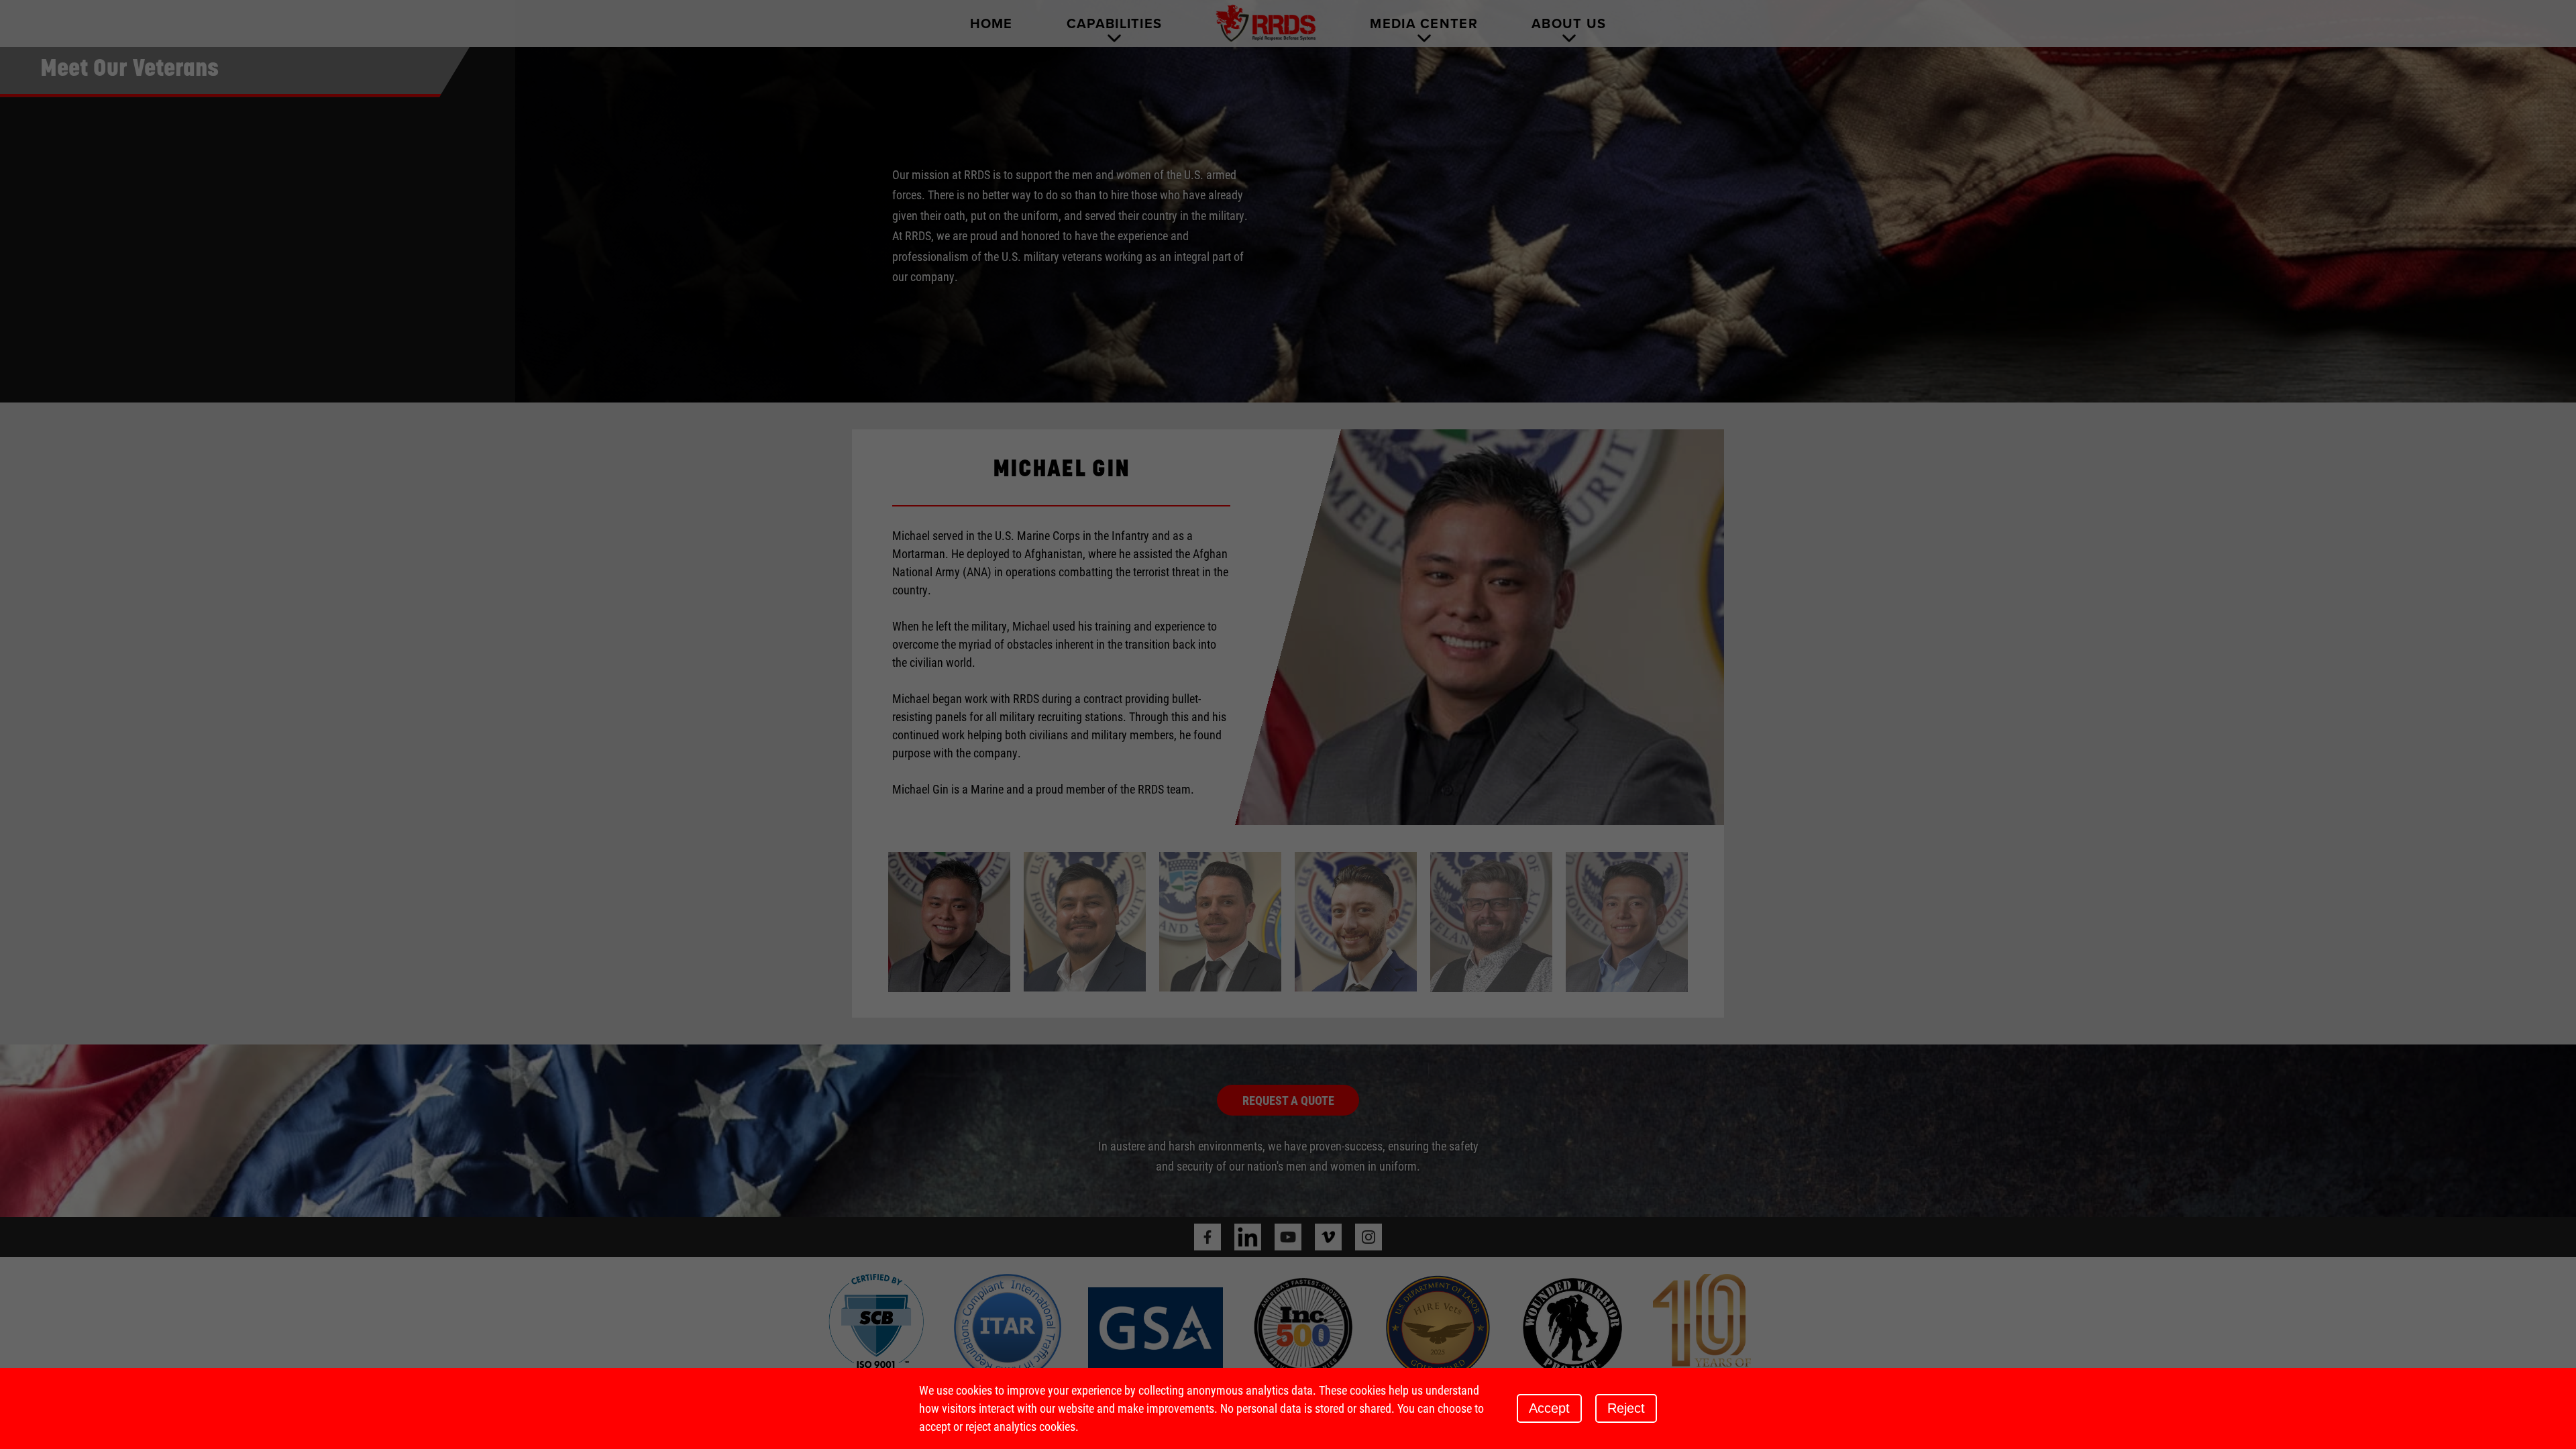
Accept (1549, 1408)
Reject (1626, 1408)
